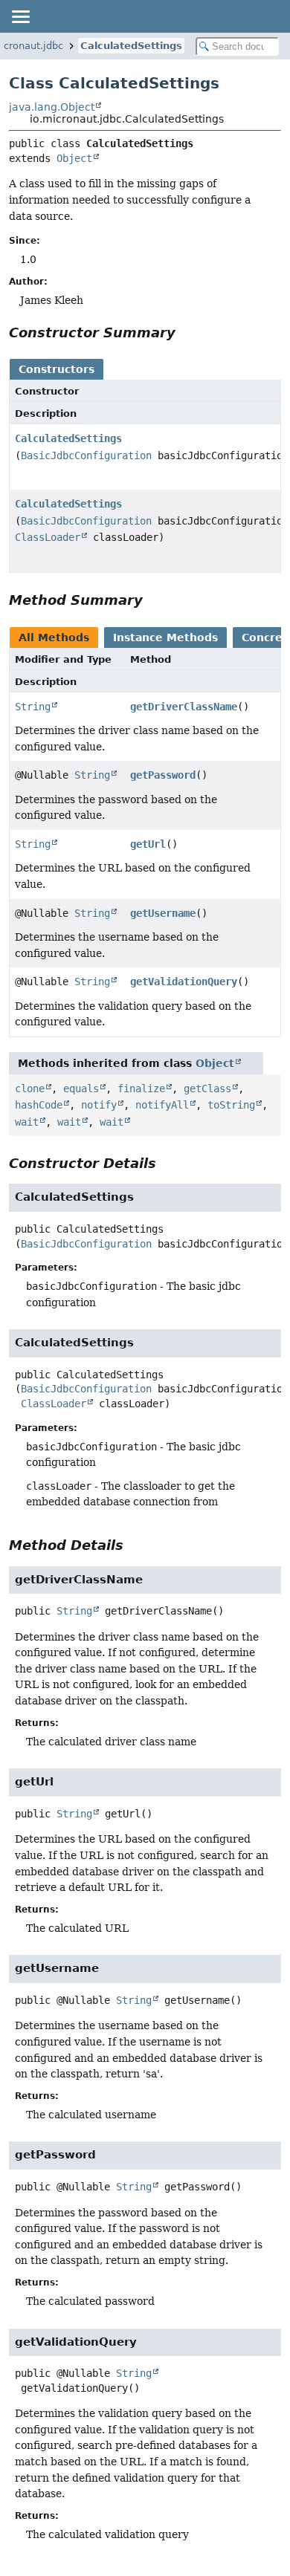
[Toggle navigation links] (20, 16)
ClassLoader (48, 537)
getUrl (148, 844)
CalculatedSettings (131, 46)
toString (231, 1105)
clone (30, 1089)
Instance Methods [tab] (165, 637)
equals (81, 1089)
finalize (141, 1089)
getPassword (163, 775)
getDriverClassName (184, 707)
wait (27, 1122)
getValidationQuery (184, 982)
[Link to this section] (186, 332)
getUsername (163, 913)
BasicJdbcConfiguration (86, 455)
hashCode (39, 1105)
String (33, 707)
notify (99, 1105)
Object (74, 158)
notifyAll (162, 1105)
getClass (207, 1089)
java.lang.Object (52, 107)
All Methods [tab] (54, 637)
